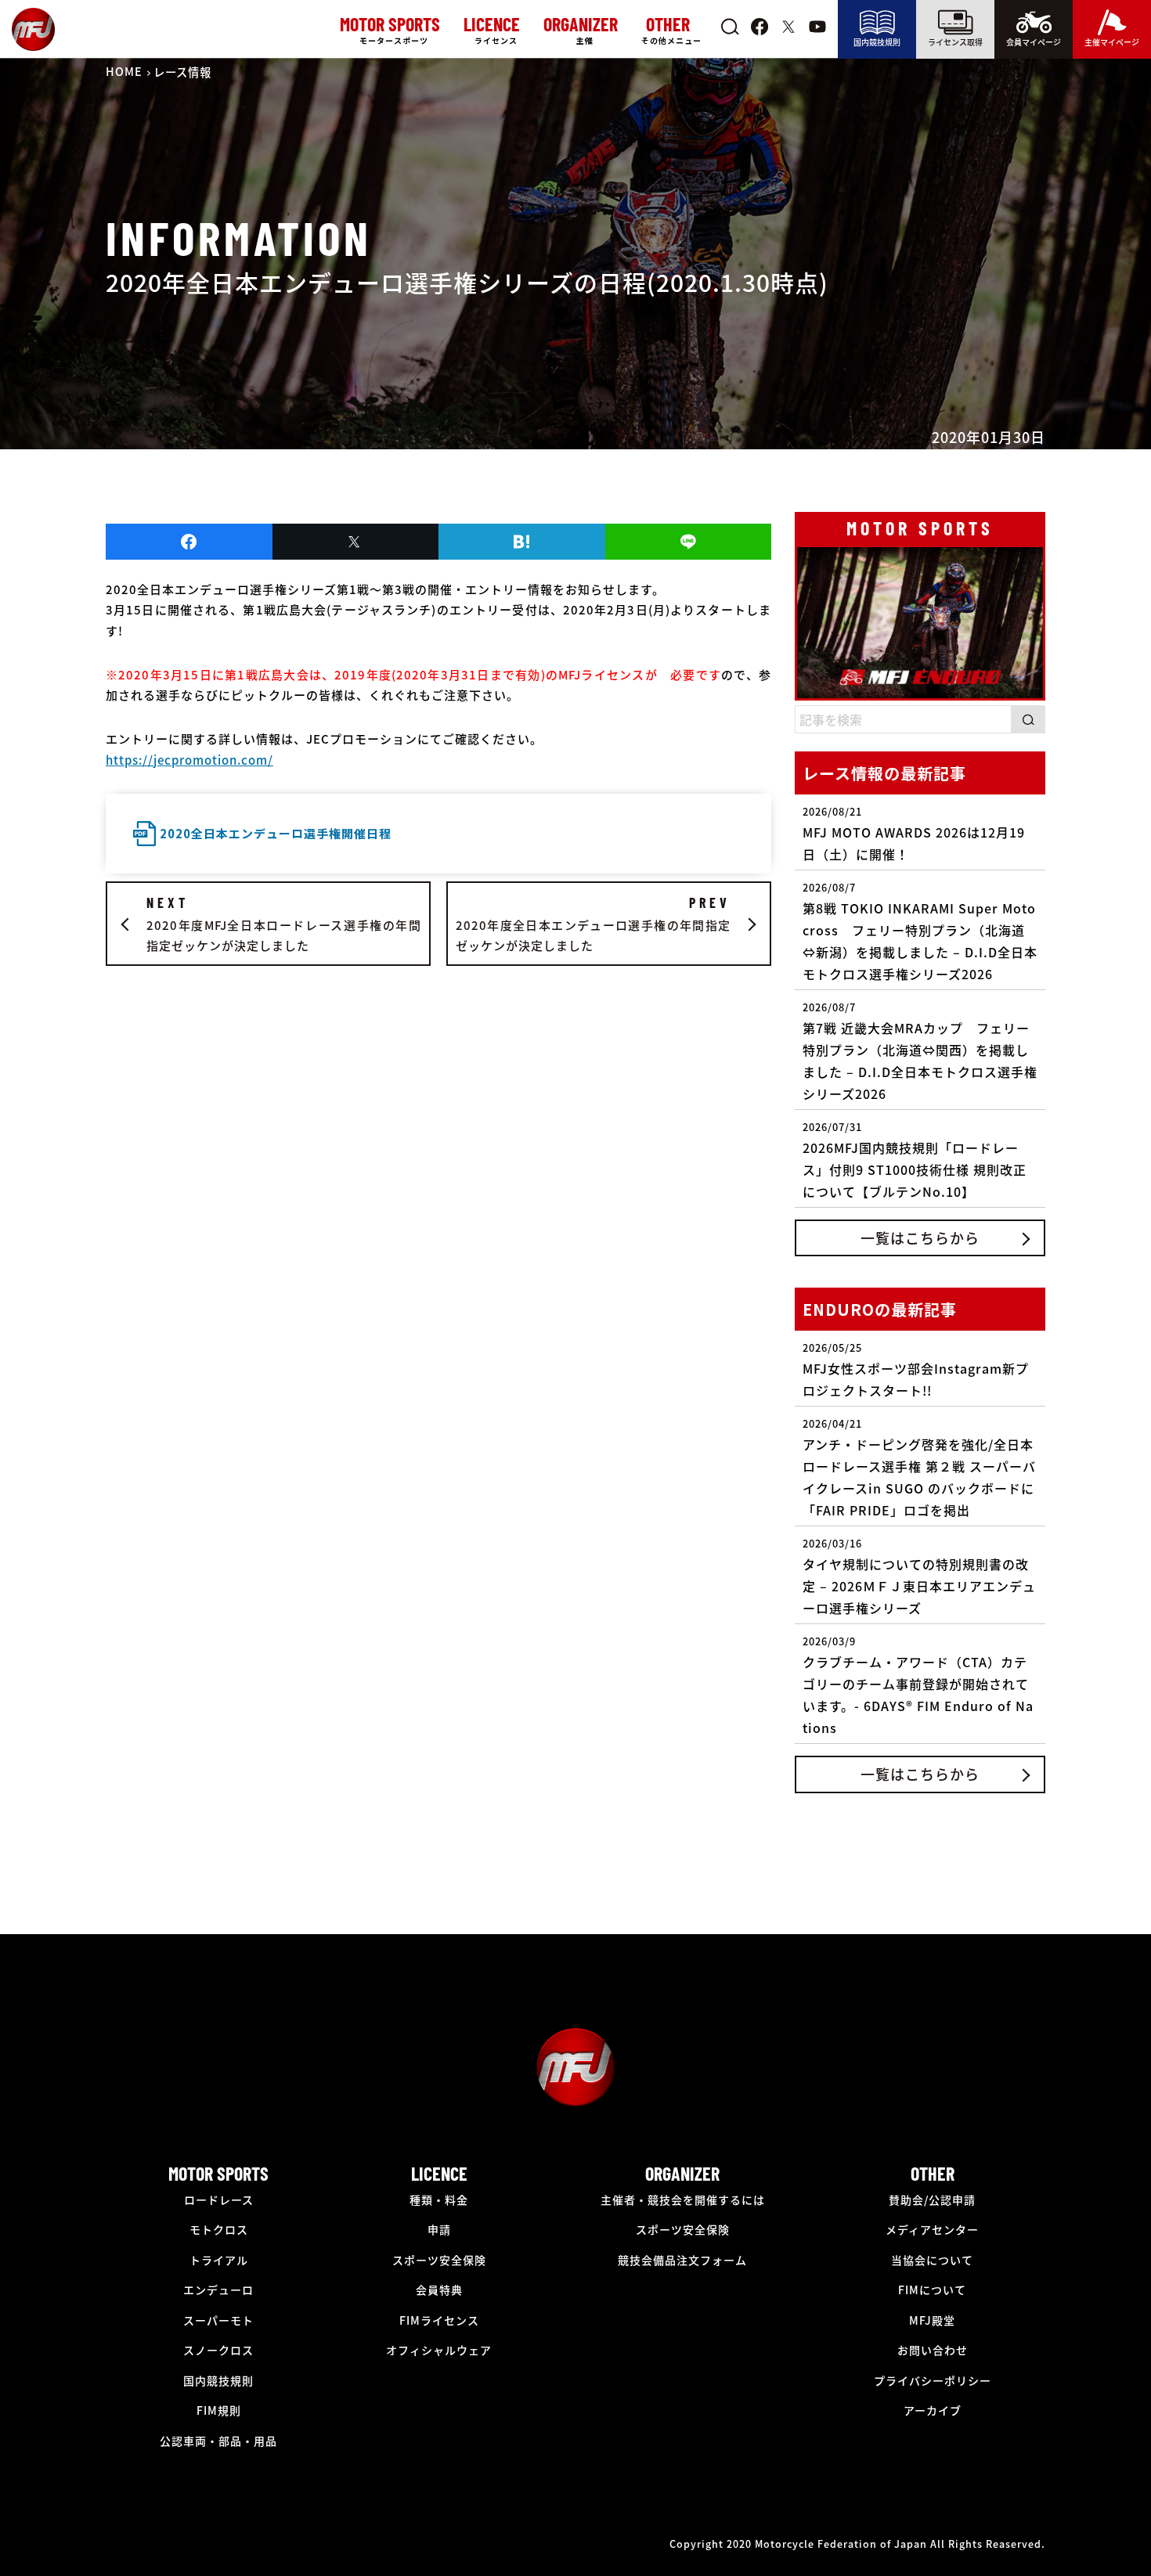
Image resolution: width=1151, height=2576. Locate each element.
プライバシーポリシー (933, 2380)
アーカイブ (933, 2410)
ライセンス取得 (955, 42)
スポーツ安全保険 (439, 2260)
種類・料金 (439, 2200)
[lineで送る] (689, 542)
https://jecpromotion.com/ (189, 760)
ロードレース (219, 2200)
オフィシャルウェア (439, 2350)
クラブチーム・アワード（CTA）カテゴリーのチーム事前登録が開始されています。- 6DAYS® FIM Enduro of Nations (918, 1685)
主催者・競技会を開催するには (683, 2200)
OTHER (933, 2173)
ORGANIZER (682, 2173)
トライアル (219, 2260)
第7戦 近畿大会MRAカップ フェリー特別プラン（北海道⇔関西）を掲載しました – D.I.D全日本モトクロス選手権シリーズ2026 (920, 1051)
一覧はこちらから (920, 1238)
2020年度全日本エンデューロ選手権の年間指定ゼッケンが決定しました (593, 924)
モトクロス (219, 2229)
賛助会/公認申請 (932, 2200)
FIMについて (932, 2290)
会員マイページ (1034, 42)
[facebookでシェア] (189, 542)
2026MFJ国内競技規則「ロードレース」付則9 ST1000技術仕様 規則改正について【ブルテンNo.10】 (915, 1160)
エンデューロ (218, 2290)
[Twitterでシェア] (356, 542)
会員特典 (439, 2290)
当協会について (932, 2260)
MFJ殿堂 (932, 2320)
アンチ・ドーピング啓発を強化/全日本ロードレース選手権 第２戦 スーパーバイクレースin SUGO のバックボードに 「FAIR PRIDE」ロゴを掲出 (919, 1468)
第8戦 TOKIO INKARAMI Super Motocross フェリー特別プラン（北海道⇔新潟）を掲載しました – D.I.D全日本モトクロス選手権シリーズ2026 (920, 931)
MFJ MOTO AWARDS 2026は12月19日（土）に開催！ (914, 834)
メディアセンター (932, 2229)
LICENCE (439, 2173)
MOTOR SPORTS (218, 2173)
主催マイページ (1112, 42)
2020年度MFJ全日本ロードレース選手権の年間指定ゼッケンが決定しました (284, 924)
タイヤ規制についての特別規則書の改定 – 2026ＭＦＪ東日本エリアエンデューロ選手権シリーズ (919, 1576)
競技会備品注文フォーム (682, 2260)
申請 (439, 2229)
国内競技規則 (877, 42)
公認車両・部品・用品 (218, 2441)
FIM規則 (219, 2410)
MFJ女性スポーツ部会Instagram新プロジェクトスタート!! (916, 1370)
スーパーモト (218, 2320)
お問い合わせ (933, 2350)
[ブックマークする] (522, 542)
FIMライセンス (439, 2320)
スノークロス (218, 2350)
